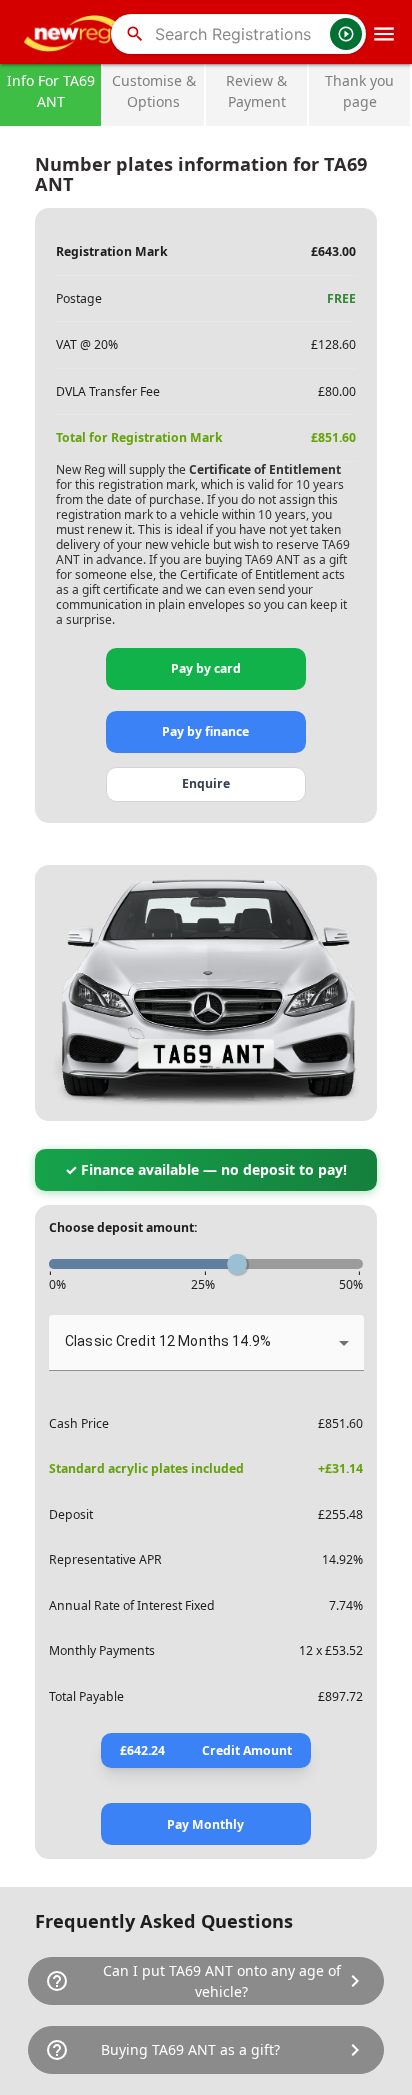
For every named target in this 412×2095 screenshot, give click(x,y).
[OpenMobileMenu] (384, 34)
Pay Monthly (205, 1824)
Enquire (206, 783)
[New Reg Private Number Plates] (75, 34)
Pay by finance (205, 731)
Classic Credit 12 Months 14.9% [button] (168, 1341)
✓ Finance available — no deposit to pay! (206, 1169)
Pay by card (206, 668)
